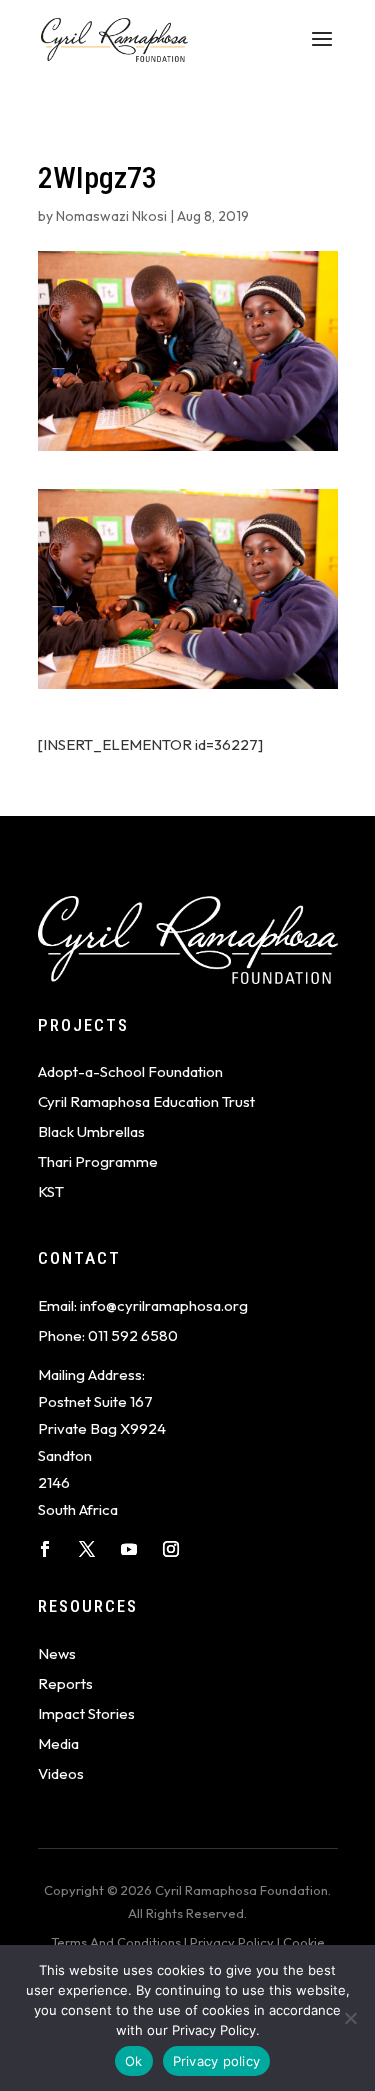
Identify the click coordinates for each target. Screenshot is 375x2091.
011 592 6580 (133, 1335)
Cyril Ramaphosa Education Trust (146, 1101)
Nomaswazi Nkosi (111, 216)
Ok (134, 2061)
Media (58, 1743)
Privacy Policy (232, 1942)
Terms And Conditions (116, 1942)
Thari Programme (98, 1161)
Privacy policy (217, 2061)
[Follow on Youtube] (129, 1549)
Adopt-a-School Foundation (130, 1071)
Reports (65, 1683)
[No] (350, 2018)
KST (51, 1191)
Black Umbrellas (91, 1131)
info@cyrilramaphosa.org (164, 1305)
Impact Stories (86, 1713)
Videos (61, 1773)
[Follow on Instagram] (171, 1549)
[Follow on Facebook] (45, 1549)
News (57, 1653)
